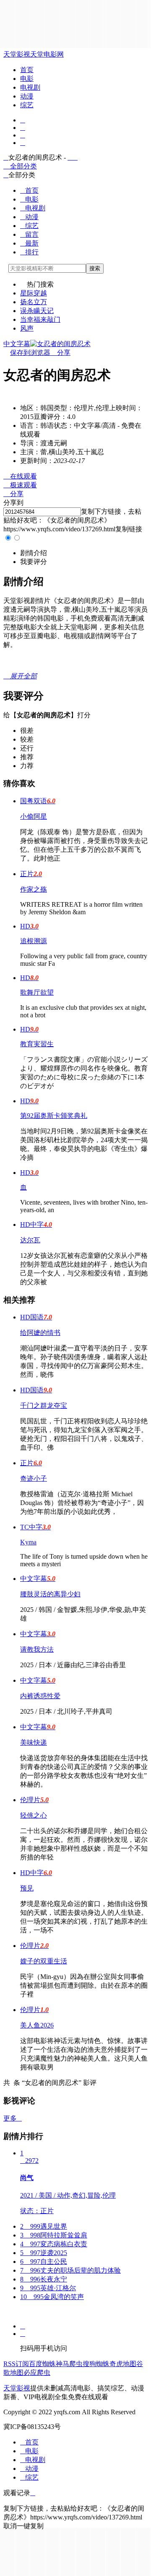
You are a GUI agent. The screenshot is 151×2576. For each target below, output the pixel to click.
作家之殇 (34, 889)
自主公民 (44, 2262)
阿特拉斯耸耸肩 (54, 2235)
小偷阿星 (34, 816)
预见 (27, 1888)
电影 (27, 79)
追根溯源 (34, 941)
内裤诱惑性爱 (40, 1696)
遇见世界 (44, 2226)
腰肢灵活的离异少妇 (50, 1594)
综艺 (27, 105)
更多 (13, 2118)
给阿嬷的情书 (40, 1333)
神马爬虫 (69, 2364)
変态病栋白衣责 (54, 2244)
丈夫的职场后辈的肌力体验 (70, 2270)
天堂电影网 (47, 54)
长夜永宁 (44, 2279)
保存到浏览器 (30, 353)
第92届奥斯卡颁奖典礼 (54, 1116)
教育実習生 (37, 1044)
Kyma (28, 1542)
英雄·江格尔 (48, 2288)
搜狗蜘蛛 (96, 2364)
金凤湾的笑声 (52, 2297)
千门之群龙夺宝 (44, 1406)
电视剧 (30, 87)
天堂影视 (17, 54)
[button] (34, 553)
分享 (60, 353)
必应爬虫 (37, 2373)
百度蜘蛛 (42, 2364)
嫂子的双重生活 (44, 1961)
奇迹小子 (34, 1478)
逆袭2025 (44, 2253)
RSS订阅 (16, 2364)
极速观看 (20, 485)
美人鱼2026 (37, 2025)
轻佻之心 (34, 1815)
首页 (27, 70)
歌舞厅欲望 (37, 992)
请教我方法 (37, 1649)
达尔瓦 (30, 1240)
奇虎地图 (123, 2364)
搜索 (95, 268)
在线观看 (20, 476)
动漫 (27, 96)
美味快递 (34, 1742)
